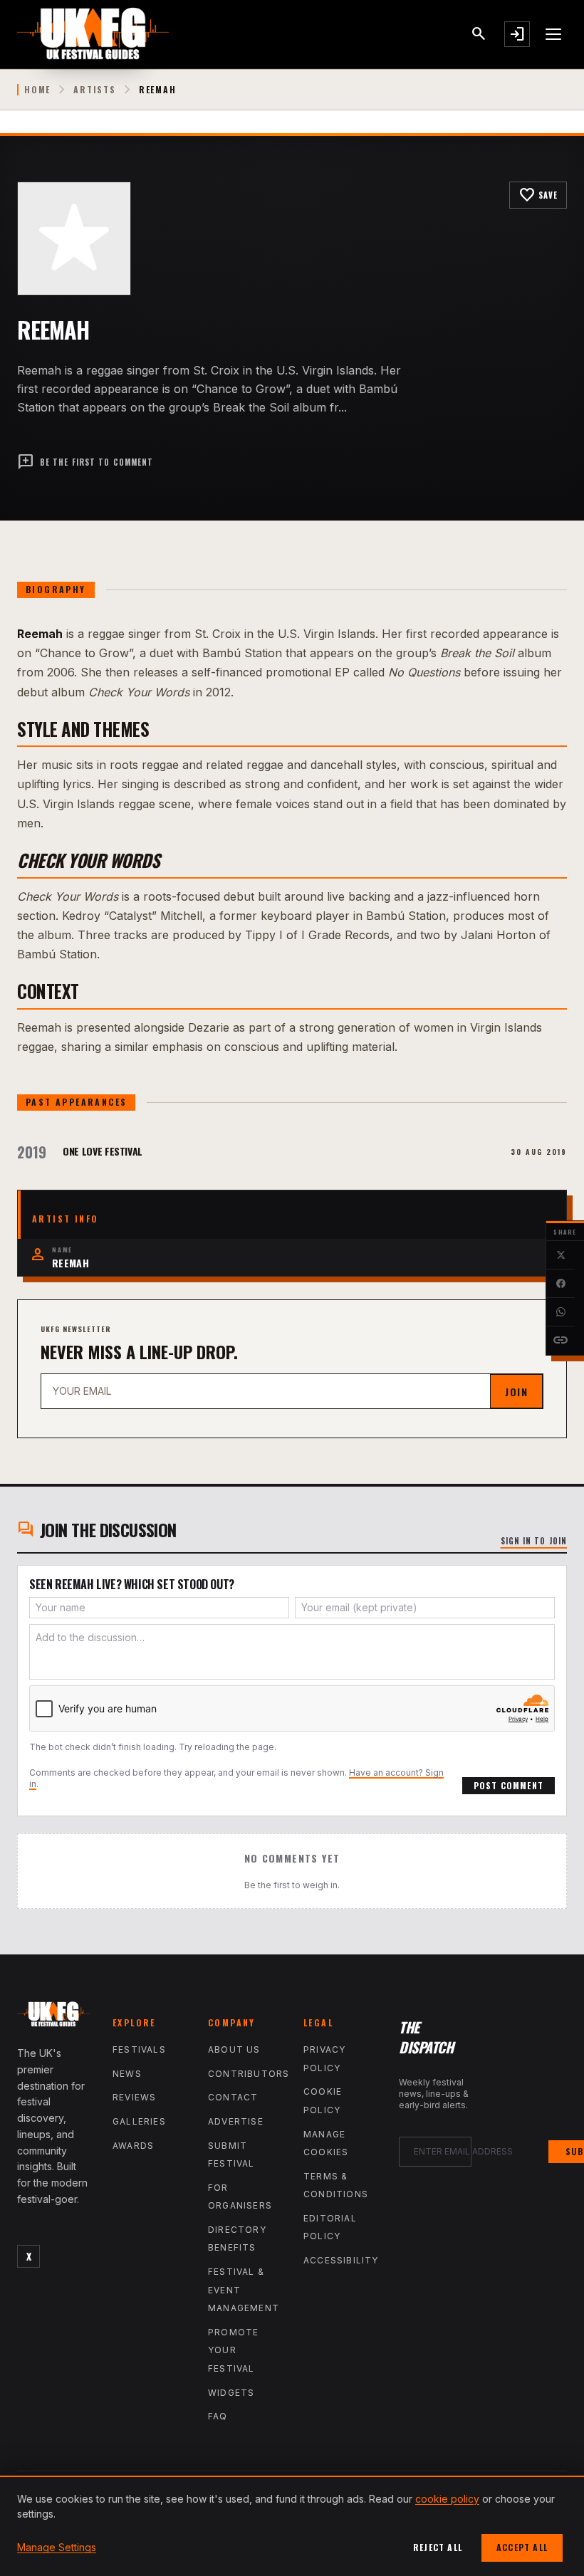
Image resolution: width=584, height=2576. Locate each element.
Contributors (249, 2074)
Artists (95, 90)
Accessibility (341, 2260)
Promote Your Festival (233, 2350)
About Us (234, 2049)
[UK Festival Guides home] (53, 2017)
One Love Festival (103, 1151)
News (127, 2074)
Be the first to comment (85, 462)
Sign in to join (534, 1541)
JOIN (516, 1392)
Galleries (139, 2121)
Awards (133, 2146)
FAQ (218, 2416)
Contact (233, 2097)
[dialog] (292, 2526)
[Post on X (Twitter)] (560, 1255)
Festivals (139, 2049)
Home (37, 90)
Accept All (522, 2547)
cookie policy (447, 2499)
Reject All (438, 2547)
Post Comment (509, 1785)
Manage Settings (57, 2547)
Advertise (236, 2121)
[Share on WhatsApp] (560, 1312)
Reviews (134, 2097)
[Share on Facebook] (560, 1284)
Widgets (231, 2393)
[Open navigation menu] (554, 34)
